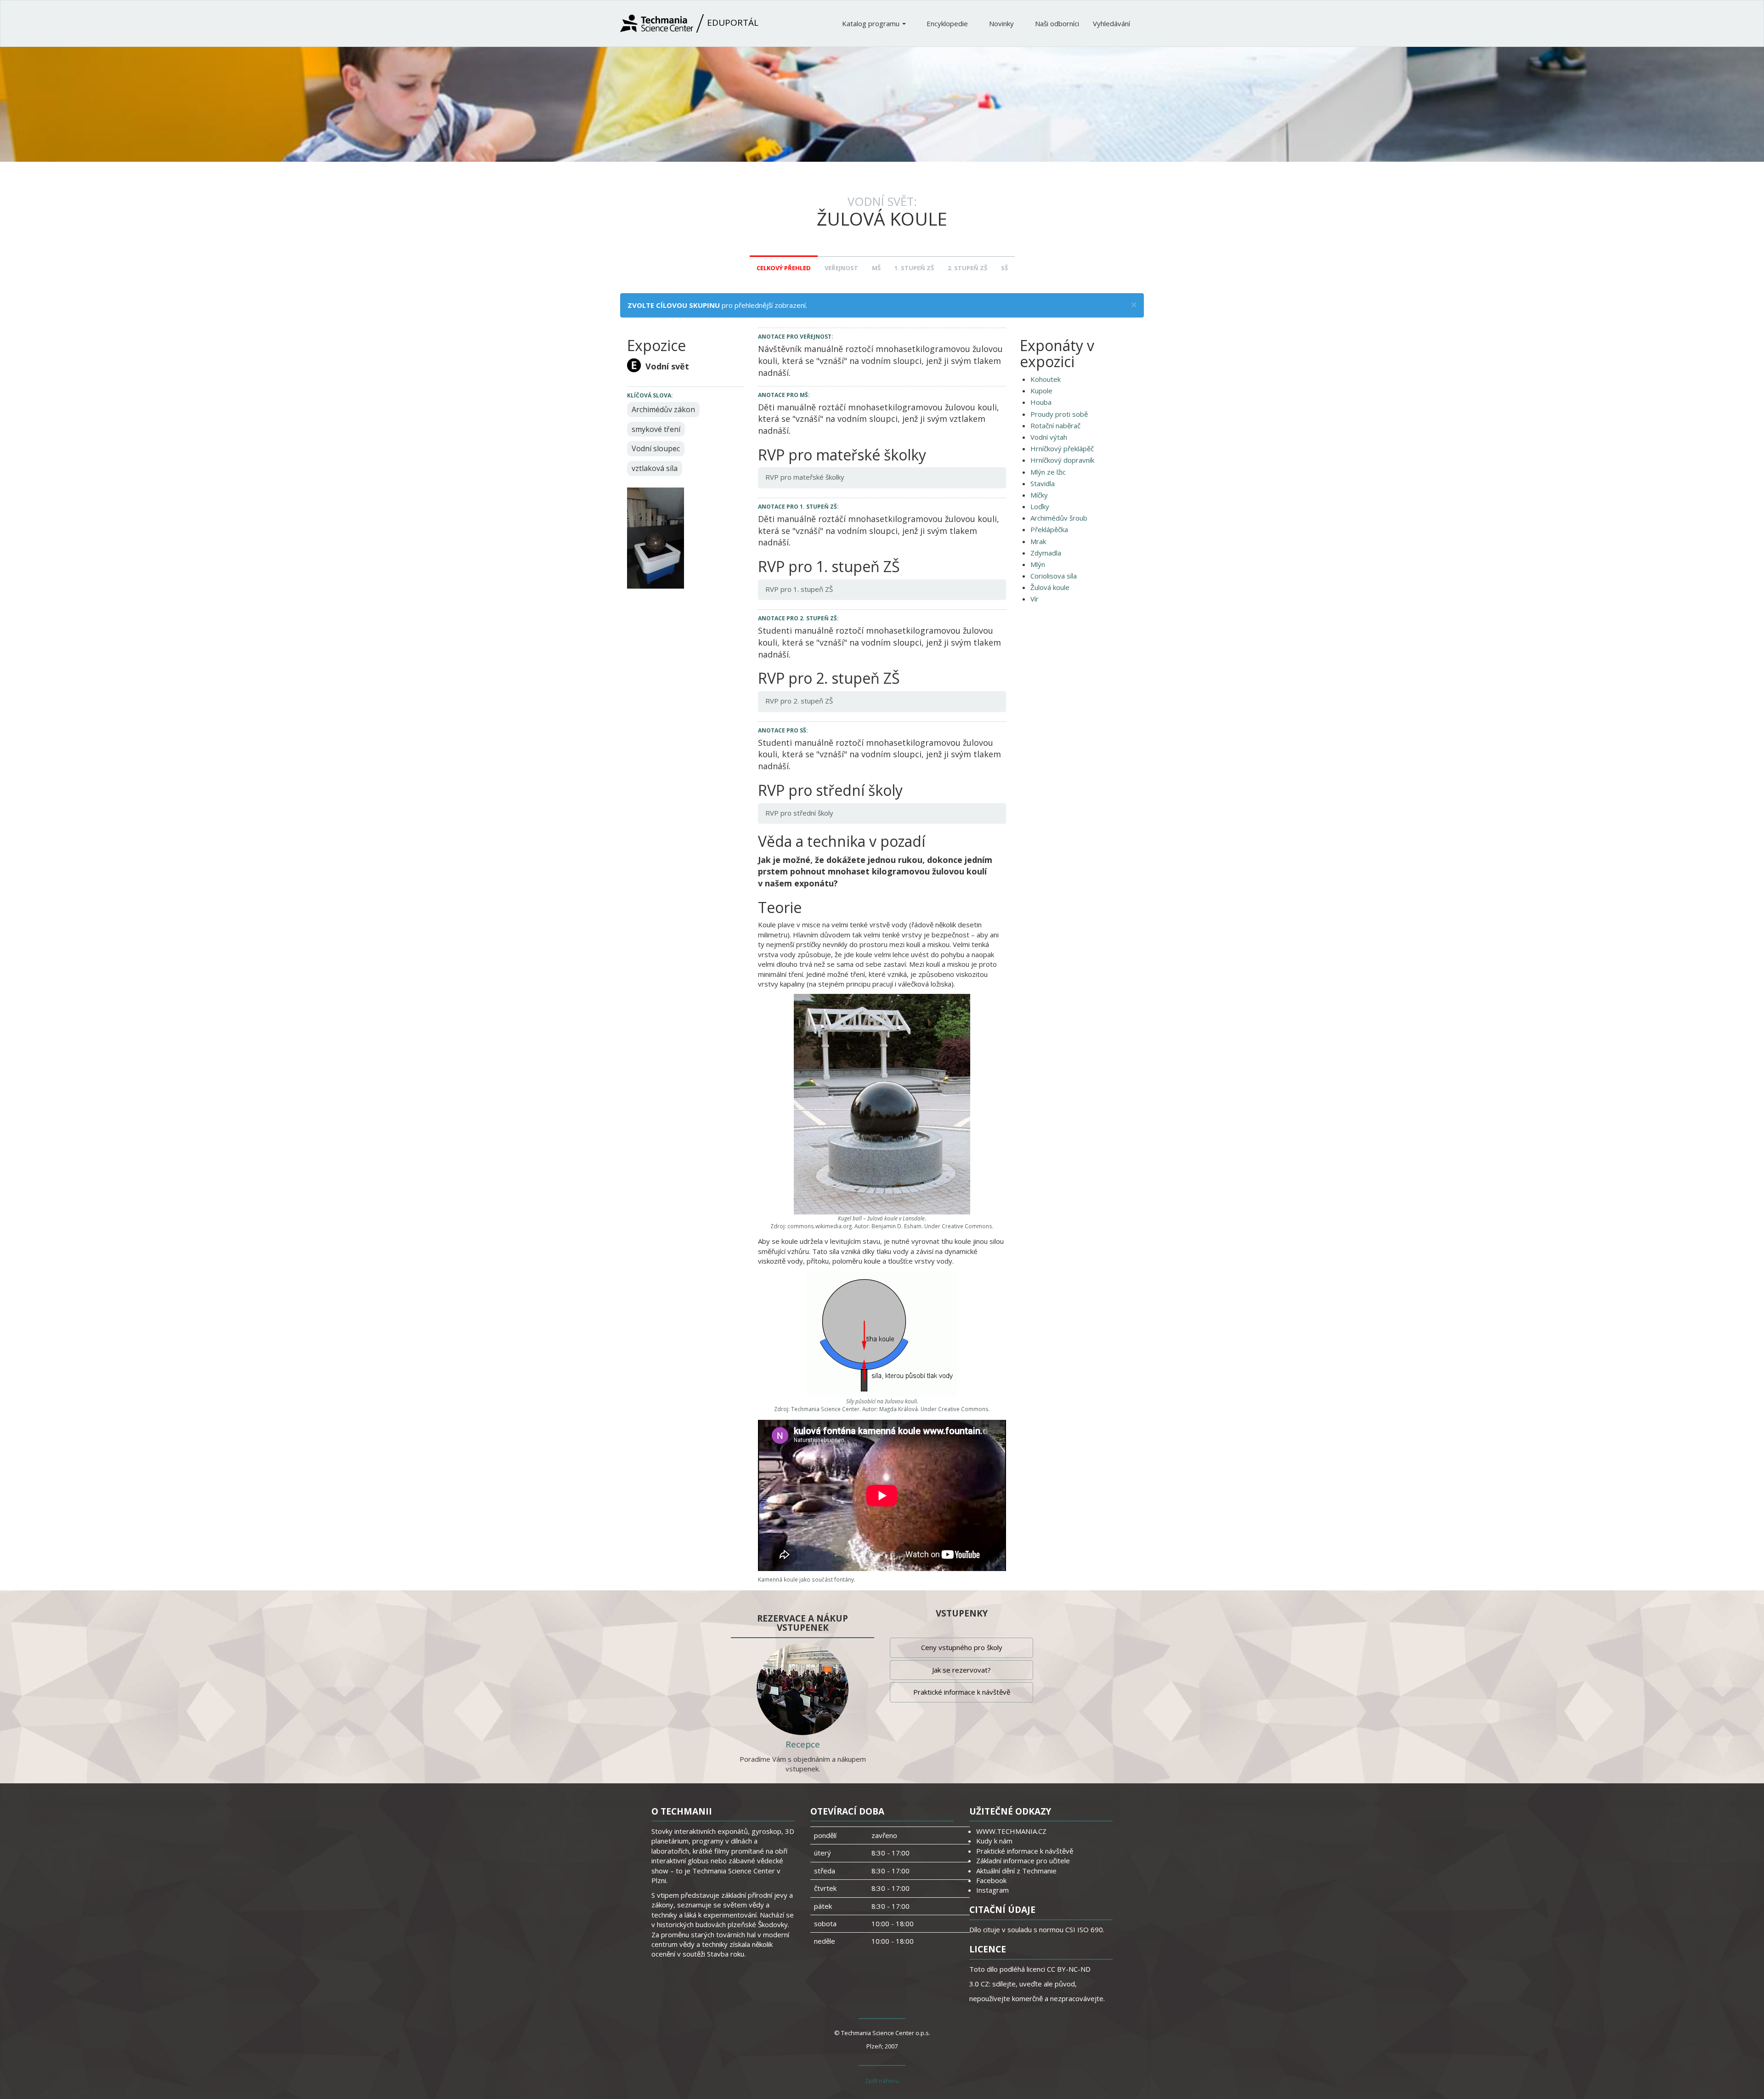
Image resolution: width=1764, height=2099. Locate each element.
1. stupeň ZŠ (914, 268)
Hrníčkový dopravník (1062, 460)
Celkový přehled (784, 268)
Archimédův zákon (663, 409)
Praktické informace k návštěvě (962, 1692)
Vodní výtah (1049, 437)
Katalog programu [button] (872, 23)
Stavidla (1043, 483)
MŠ (876, 268)
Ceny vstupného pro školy (962, 1647)
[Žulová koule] (656, 537)
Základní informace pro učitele (1023, 1861)
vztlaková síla (655, 468)
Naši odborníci (1057, 23)
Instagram (992, 1890)
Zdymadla (1046, 553)
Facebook (991, 1880)
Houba (1041, 402)
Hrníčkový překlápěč (1062, 448)
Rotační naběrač (1055, 425)
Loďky (1040, 506)
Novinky (1002, 23)
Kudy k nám (994, 1841)
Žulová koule (1050, 587)
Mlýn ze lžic (1048, 472)
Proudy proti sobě (1059, 414)
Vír (1035, 599)
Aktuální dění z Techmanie (1016, 1871)
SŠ (1004, 268)
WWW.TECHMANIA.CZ (1011, 1831)
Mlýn (1038, 564)
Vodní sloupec (656, 448)
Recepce (803, 1744)
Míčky (1039, 495)
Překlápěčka (1049, 529)
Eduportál (732, 23)
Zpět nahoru (882, 2081)
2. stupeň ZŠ (967, 268)
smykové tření (656, 429)
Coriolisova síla (1054, 576)
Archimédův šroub (1059, 518)
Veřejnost (841, 268)
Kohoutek (1046, 379)
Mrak (1038, 541)
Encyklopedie (948, 23)
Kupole (1041, 391)
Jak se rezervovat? (961, 1670)
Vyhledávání (1111, 23)
